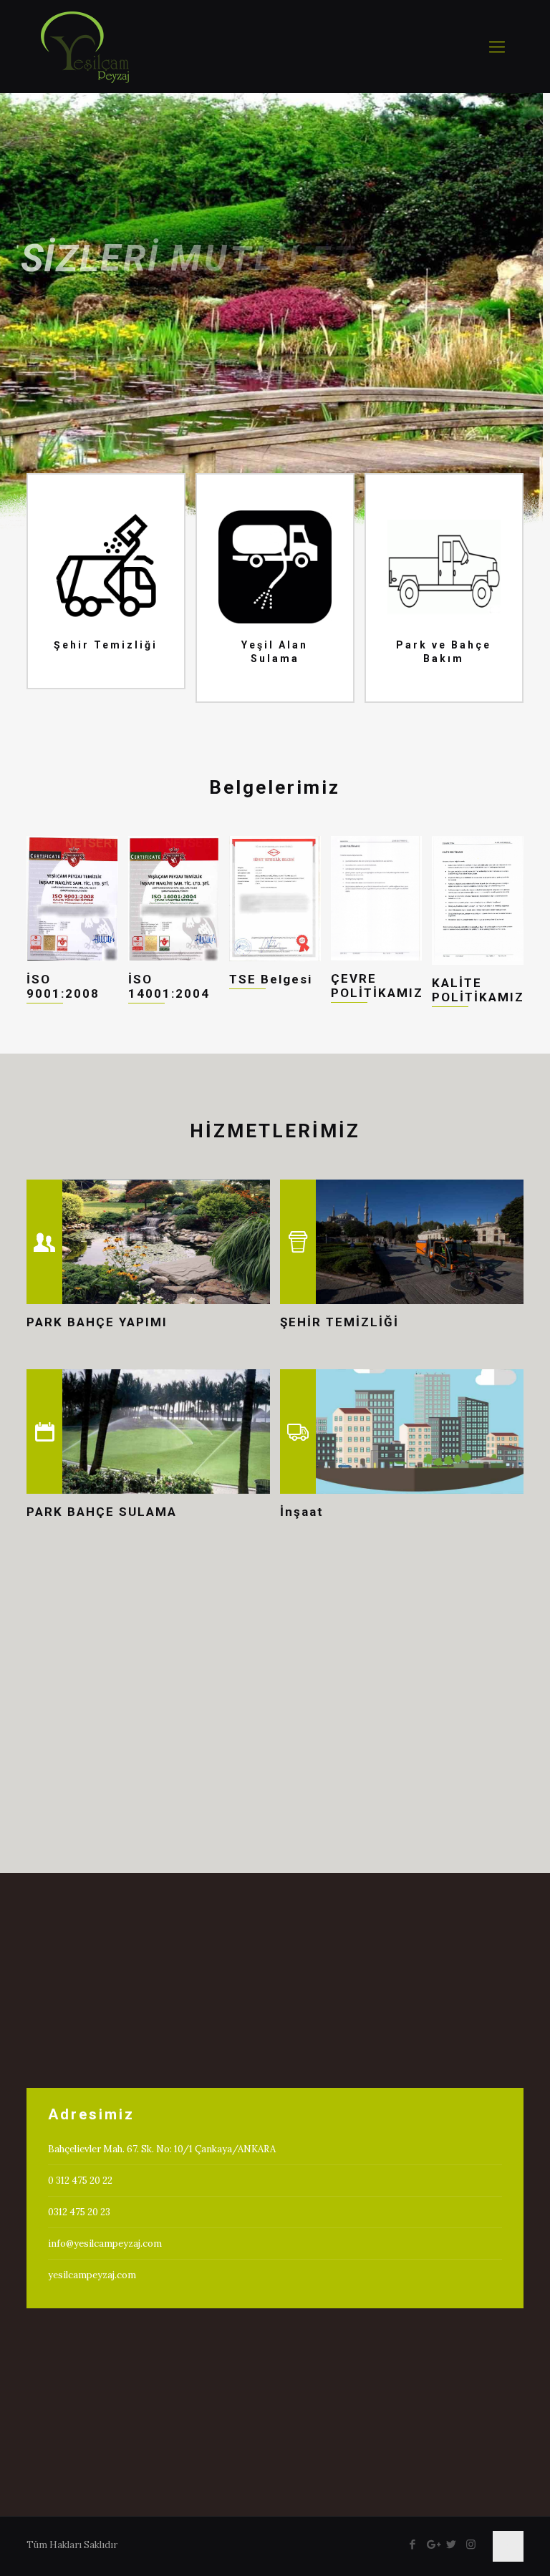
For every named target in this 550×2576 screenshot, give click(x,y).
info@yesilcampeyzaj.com (105, 2244)
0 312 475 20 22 (80, 2181)
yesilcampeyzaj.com (92, 2275)
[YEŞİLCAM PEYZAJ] (85, 47)
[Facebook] (413, 2544)
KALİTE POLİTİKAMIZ (478, 990)
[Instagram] (471, 2544)
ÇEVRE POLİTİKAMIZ (377, 986)
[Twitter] (452, 2544)
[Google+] (432, 2544)
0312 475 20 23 (79, 2212)
